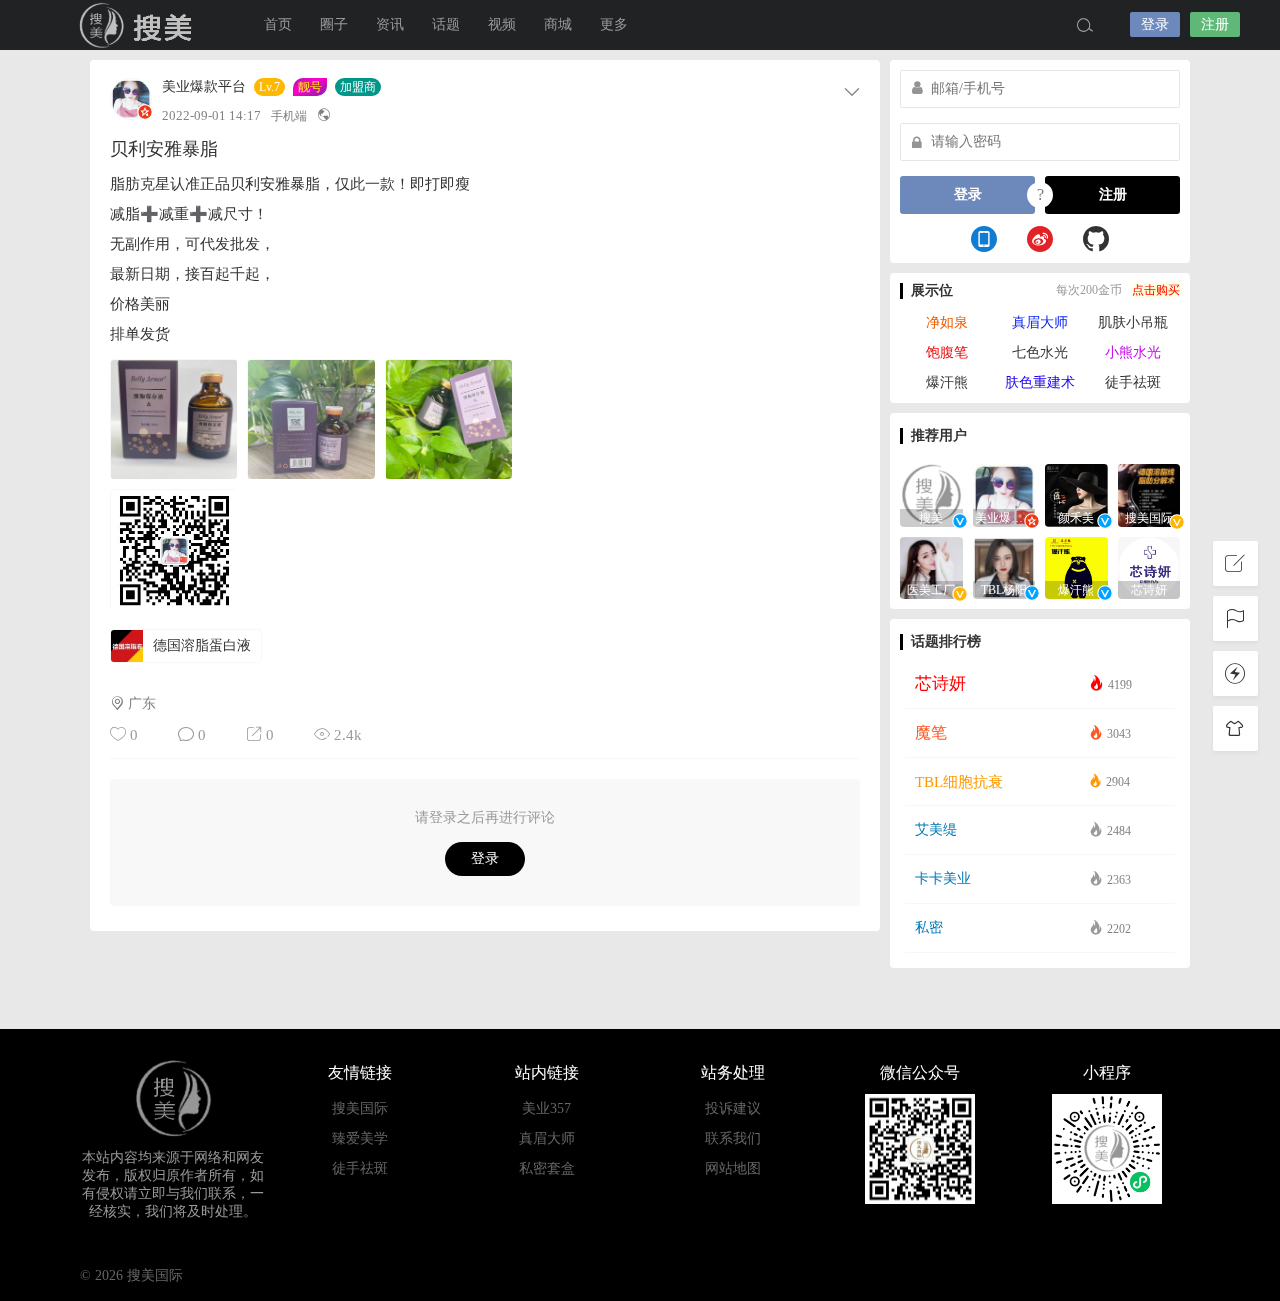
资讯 (390, 24)
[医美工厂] (931, 566)
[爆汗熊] (1076, 566)
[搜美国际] (1149, 493)
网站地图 (733, 1168)
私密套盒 (547, 1168)
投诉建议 (733, 1108)
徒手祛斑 (1133, 382)
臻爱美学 (360, 1138)
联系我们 (733, 1138)
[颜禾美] (1076, 493)
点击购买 (1156, 290)
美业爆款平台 (204, 87)
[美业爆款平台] (1004, 493)
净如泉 (947, 322)
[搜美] (931, 493)
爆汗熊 (947, 382)
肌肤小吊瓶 (1133, 322)
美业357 (546, 1108)
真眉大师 (1040, 322)
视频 (502, 24)
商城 (558, 24)
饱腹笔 (947, 352)
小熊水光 (1133, 352)
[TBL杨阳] (1004, 566)
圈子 (334, 24)
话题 (446, 24)
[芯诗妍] (1149, 566)
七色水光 (1040, 352)
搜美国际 (140, 25)
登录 (1155, 24)
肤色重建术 (1040, 382)
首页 (278, 24)
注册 (1215, 24)
